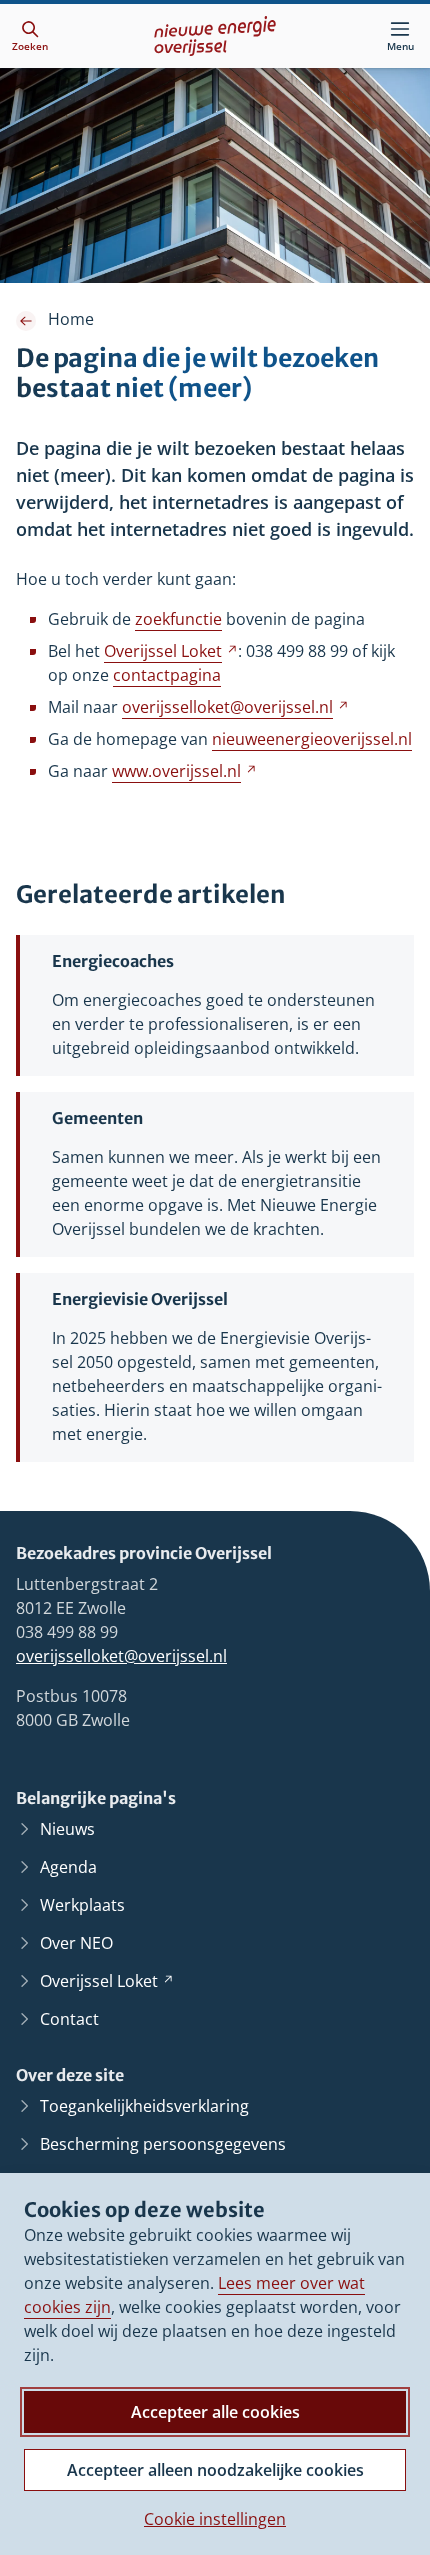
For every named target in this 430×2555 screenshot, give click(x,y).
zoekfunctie (178, 619)
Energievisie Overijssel (140, 1299)
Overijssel (171, 651)
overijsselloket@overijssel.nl (121, 1656)
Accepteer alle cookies (215, 2412)
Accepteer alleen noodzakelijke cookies (215, 2470)
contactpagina (167, 675)
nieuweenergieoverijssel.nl (312, 739)
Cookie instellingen (215, 2519)
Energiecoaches (113, 961)
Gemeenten (97, 1118)
